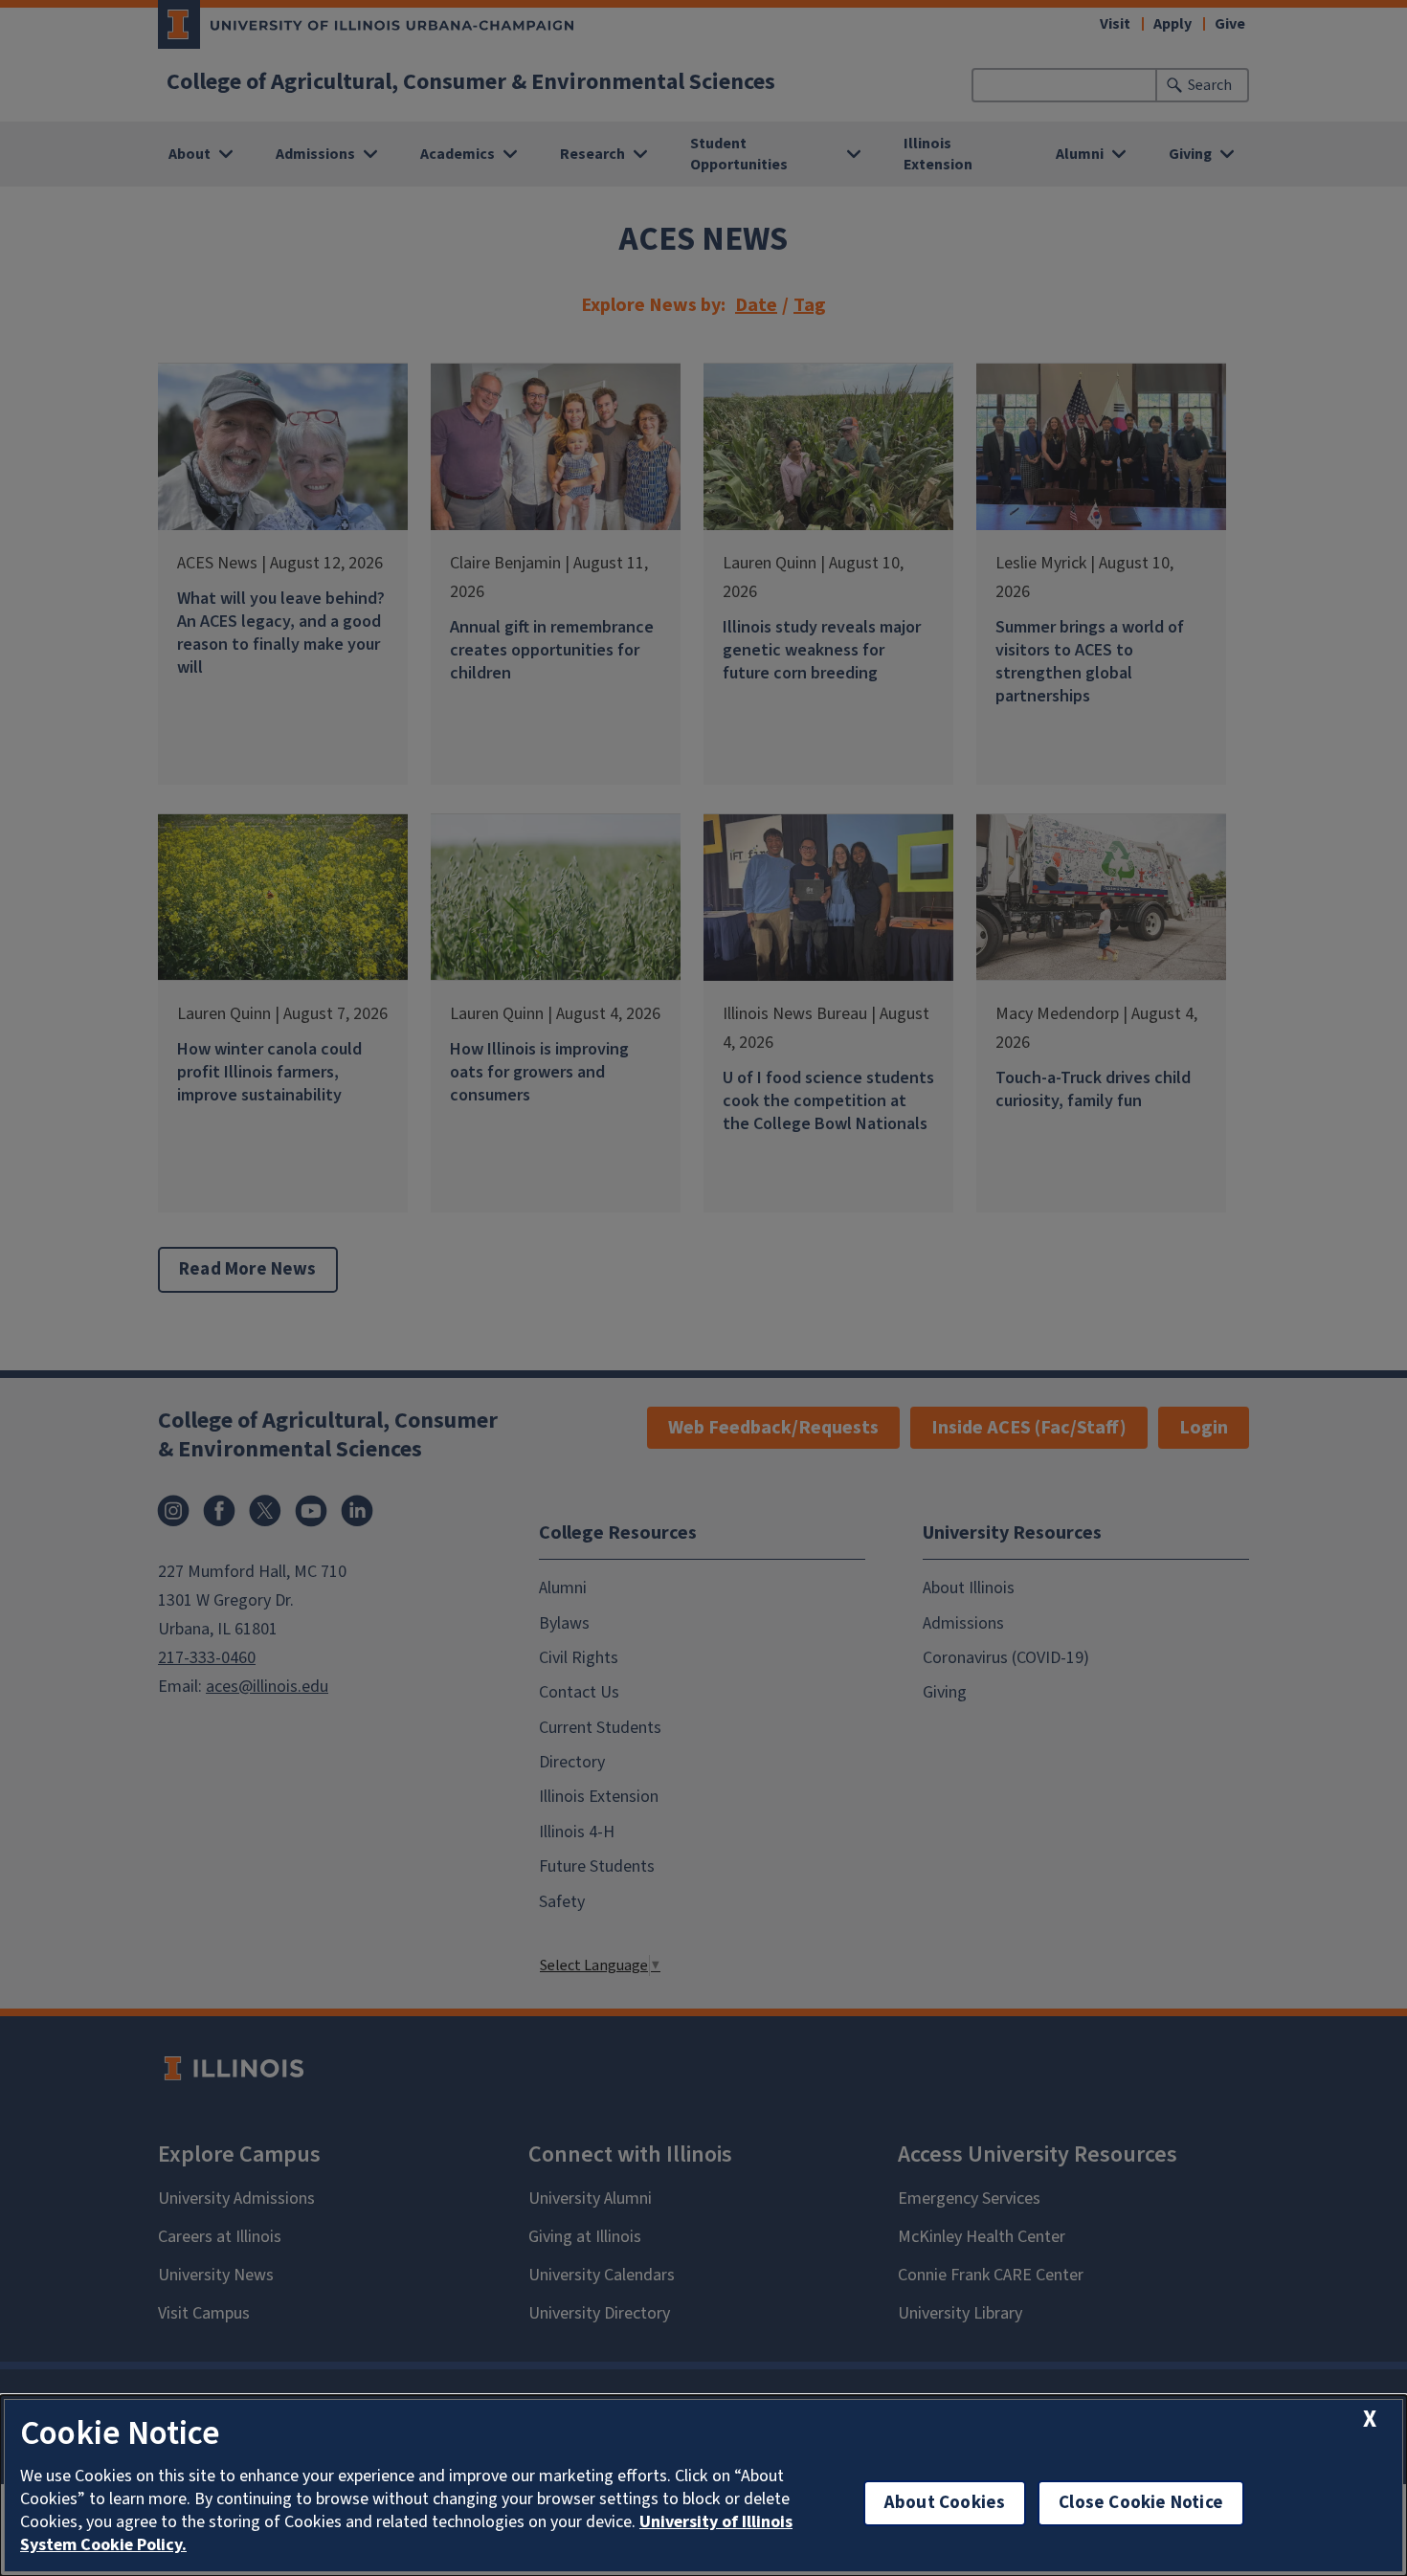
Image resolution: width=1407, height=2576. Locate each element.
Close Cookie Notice (1141, 2503)
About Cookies (945, 2503)
